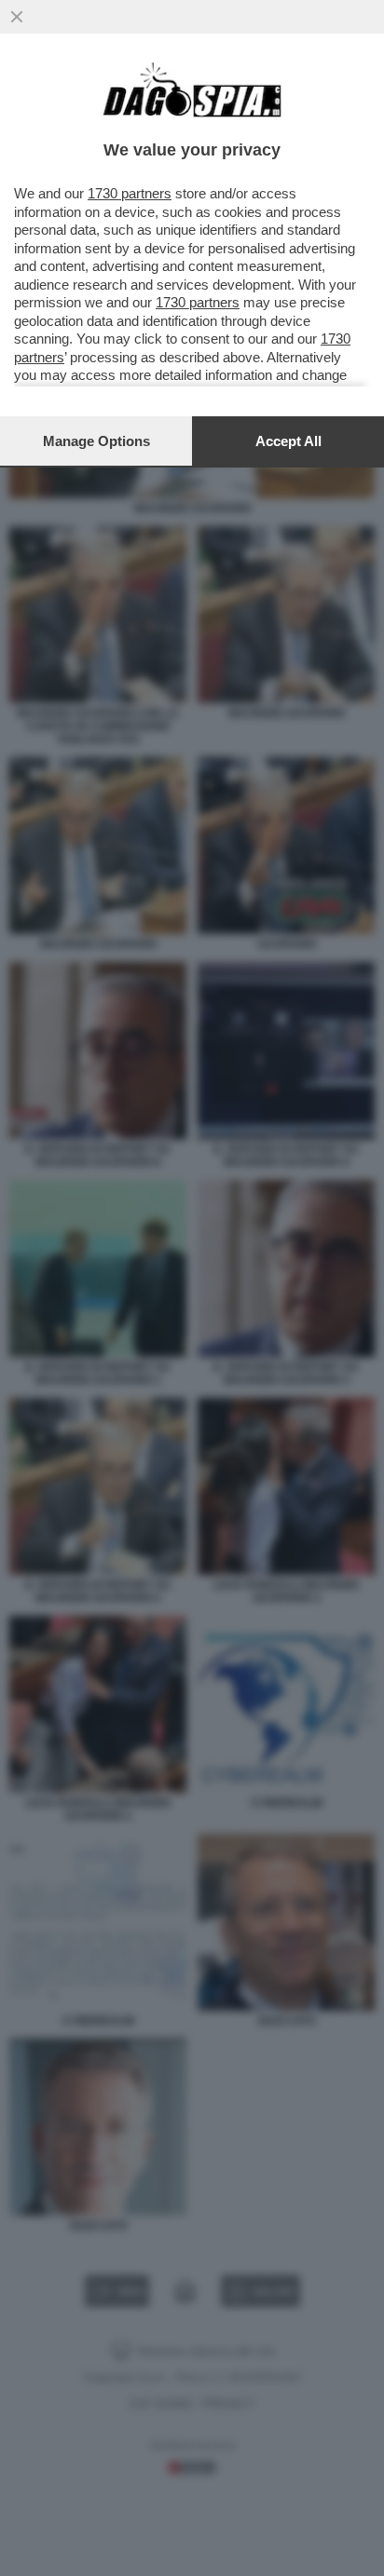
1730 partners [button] (130, 193)
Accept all (288, 441)
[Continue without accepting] (17, 17)
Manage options (96, 441)
